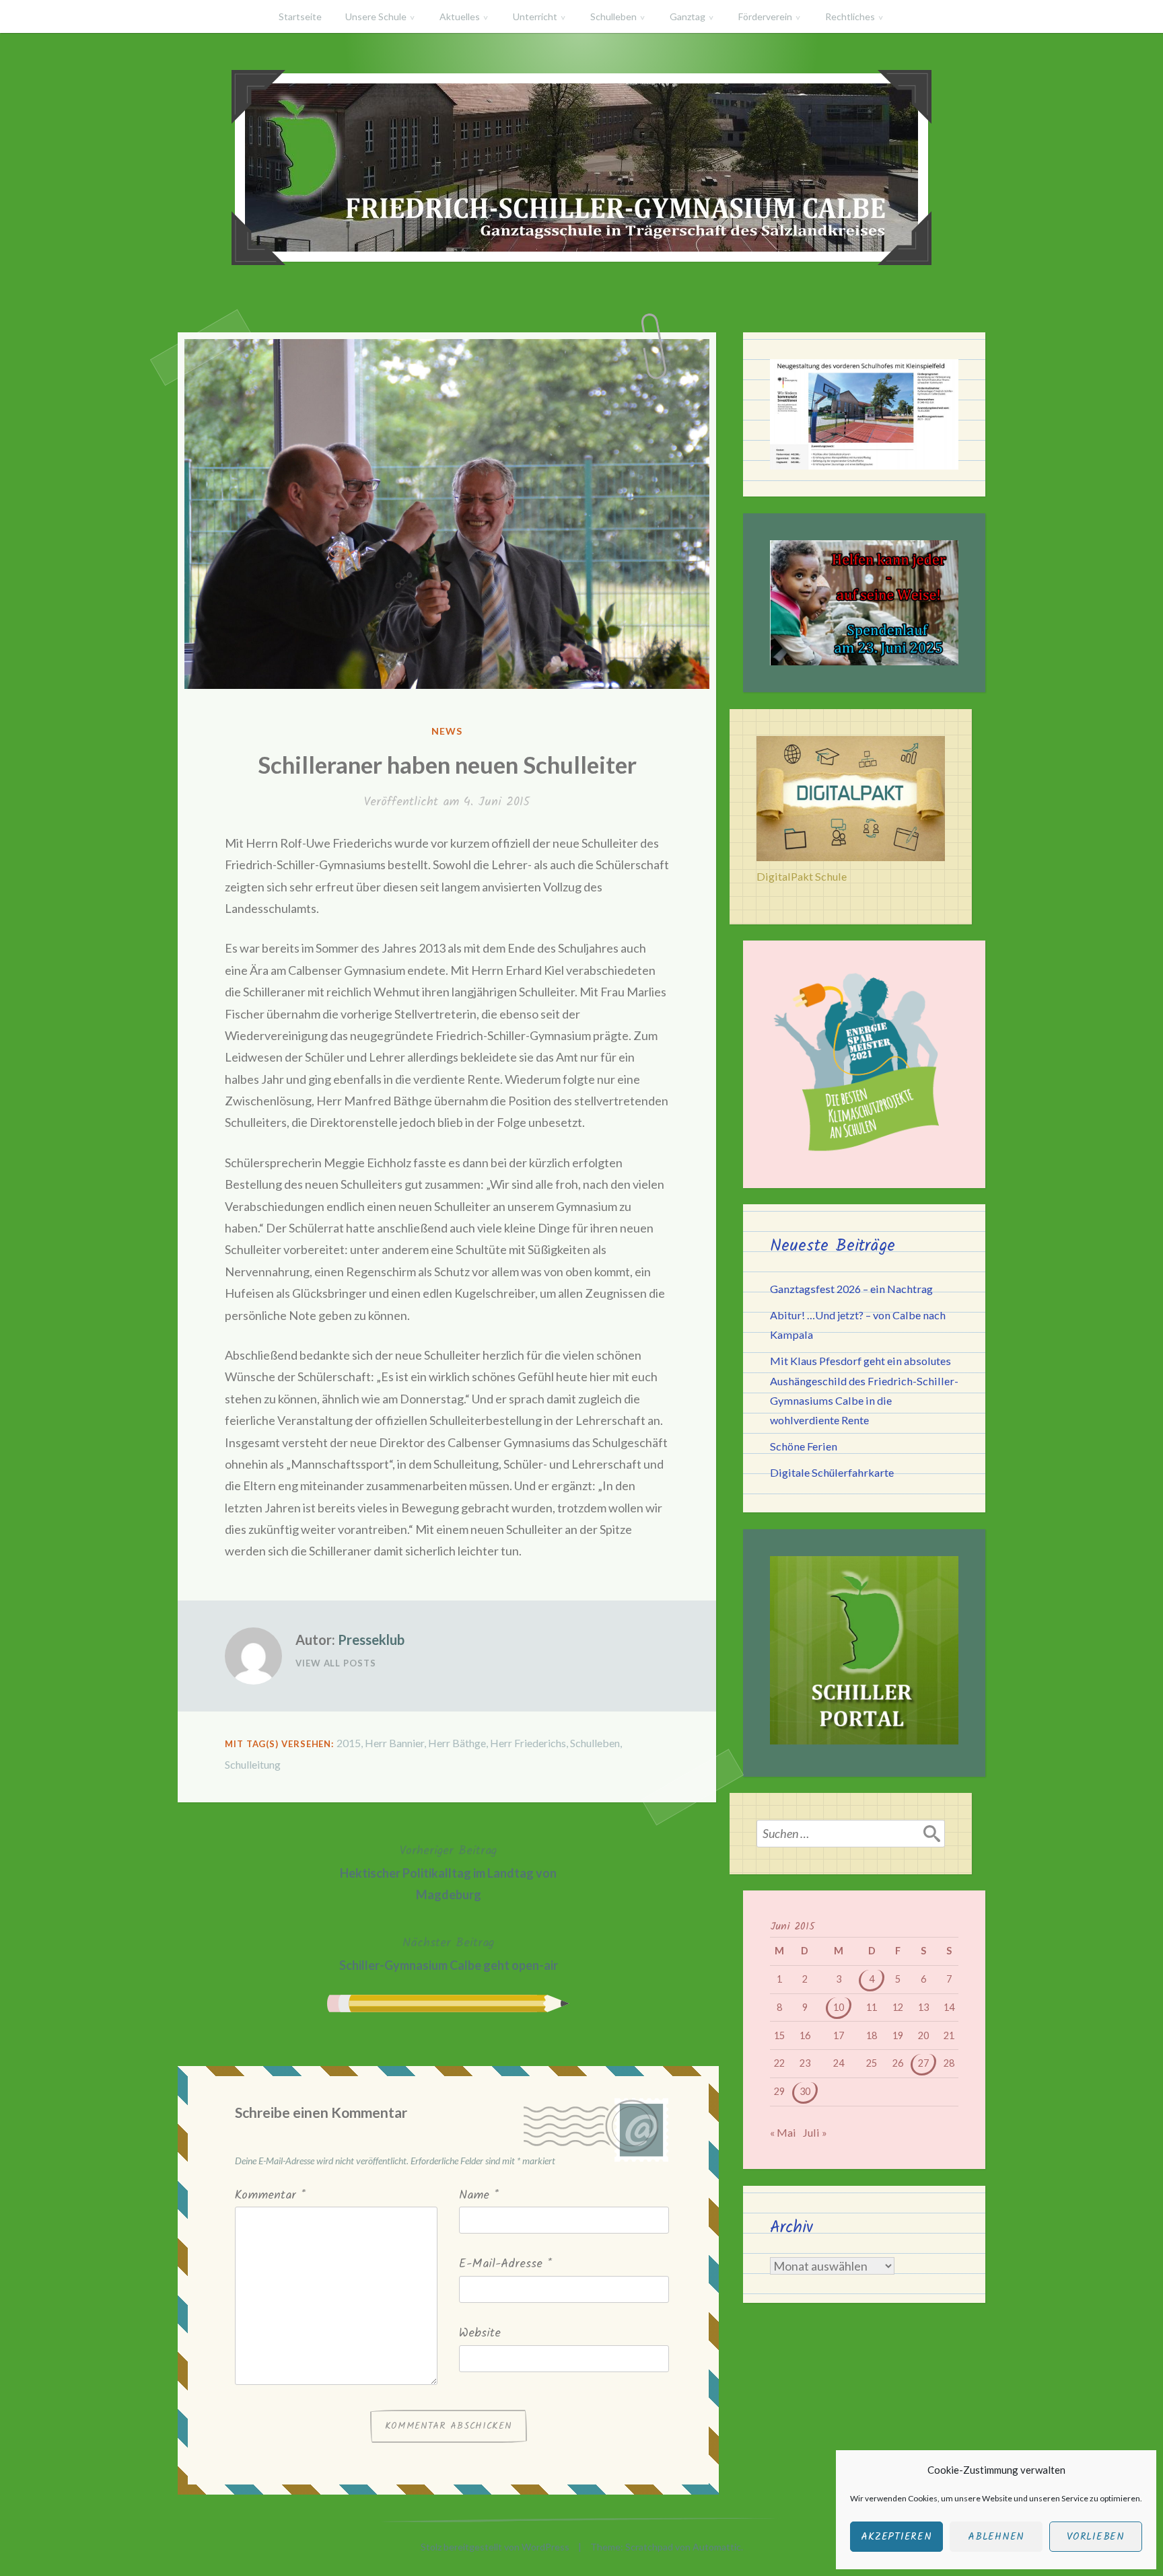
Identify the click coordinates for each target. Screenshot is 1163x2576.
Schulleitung (253, 1764)
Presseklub (371, 1640)
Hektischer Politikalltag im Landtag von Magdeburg (448, 1872)
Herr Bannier (394, 1743)
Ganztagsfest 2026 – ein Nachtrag (851, 1289)
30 (805, 2091)
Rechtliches (850, 16)
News (447, 731)
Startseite (300, 16)
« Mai (783, 2132)
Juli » (815, 2132)
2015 (349, 1743)
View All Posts (336, 1663)
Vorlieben (1096, 2537)
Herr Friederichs (528, 1743)
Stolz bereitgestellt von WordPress (495, 2547)
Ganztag (688, 16)
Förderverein (765, 16)
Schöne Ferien (804, 1446)
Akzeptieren (896, 2537)
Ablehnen (996, 2537)
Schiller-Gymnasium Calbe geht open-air (449, 1953)
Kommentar (270, 2196)
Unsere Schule (376, 16)
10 (839, 2007)
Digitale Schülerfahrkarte (832, 1472)
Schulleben (613, 16)
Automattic (717, 2547)
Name (479, 2196)
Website (480, 2333)
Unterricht (535, 16)
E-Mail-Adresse (505, 2264)
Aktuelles (460, 16)
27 (923, 2063)
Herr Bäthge (457, 1743)
